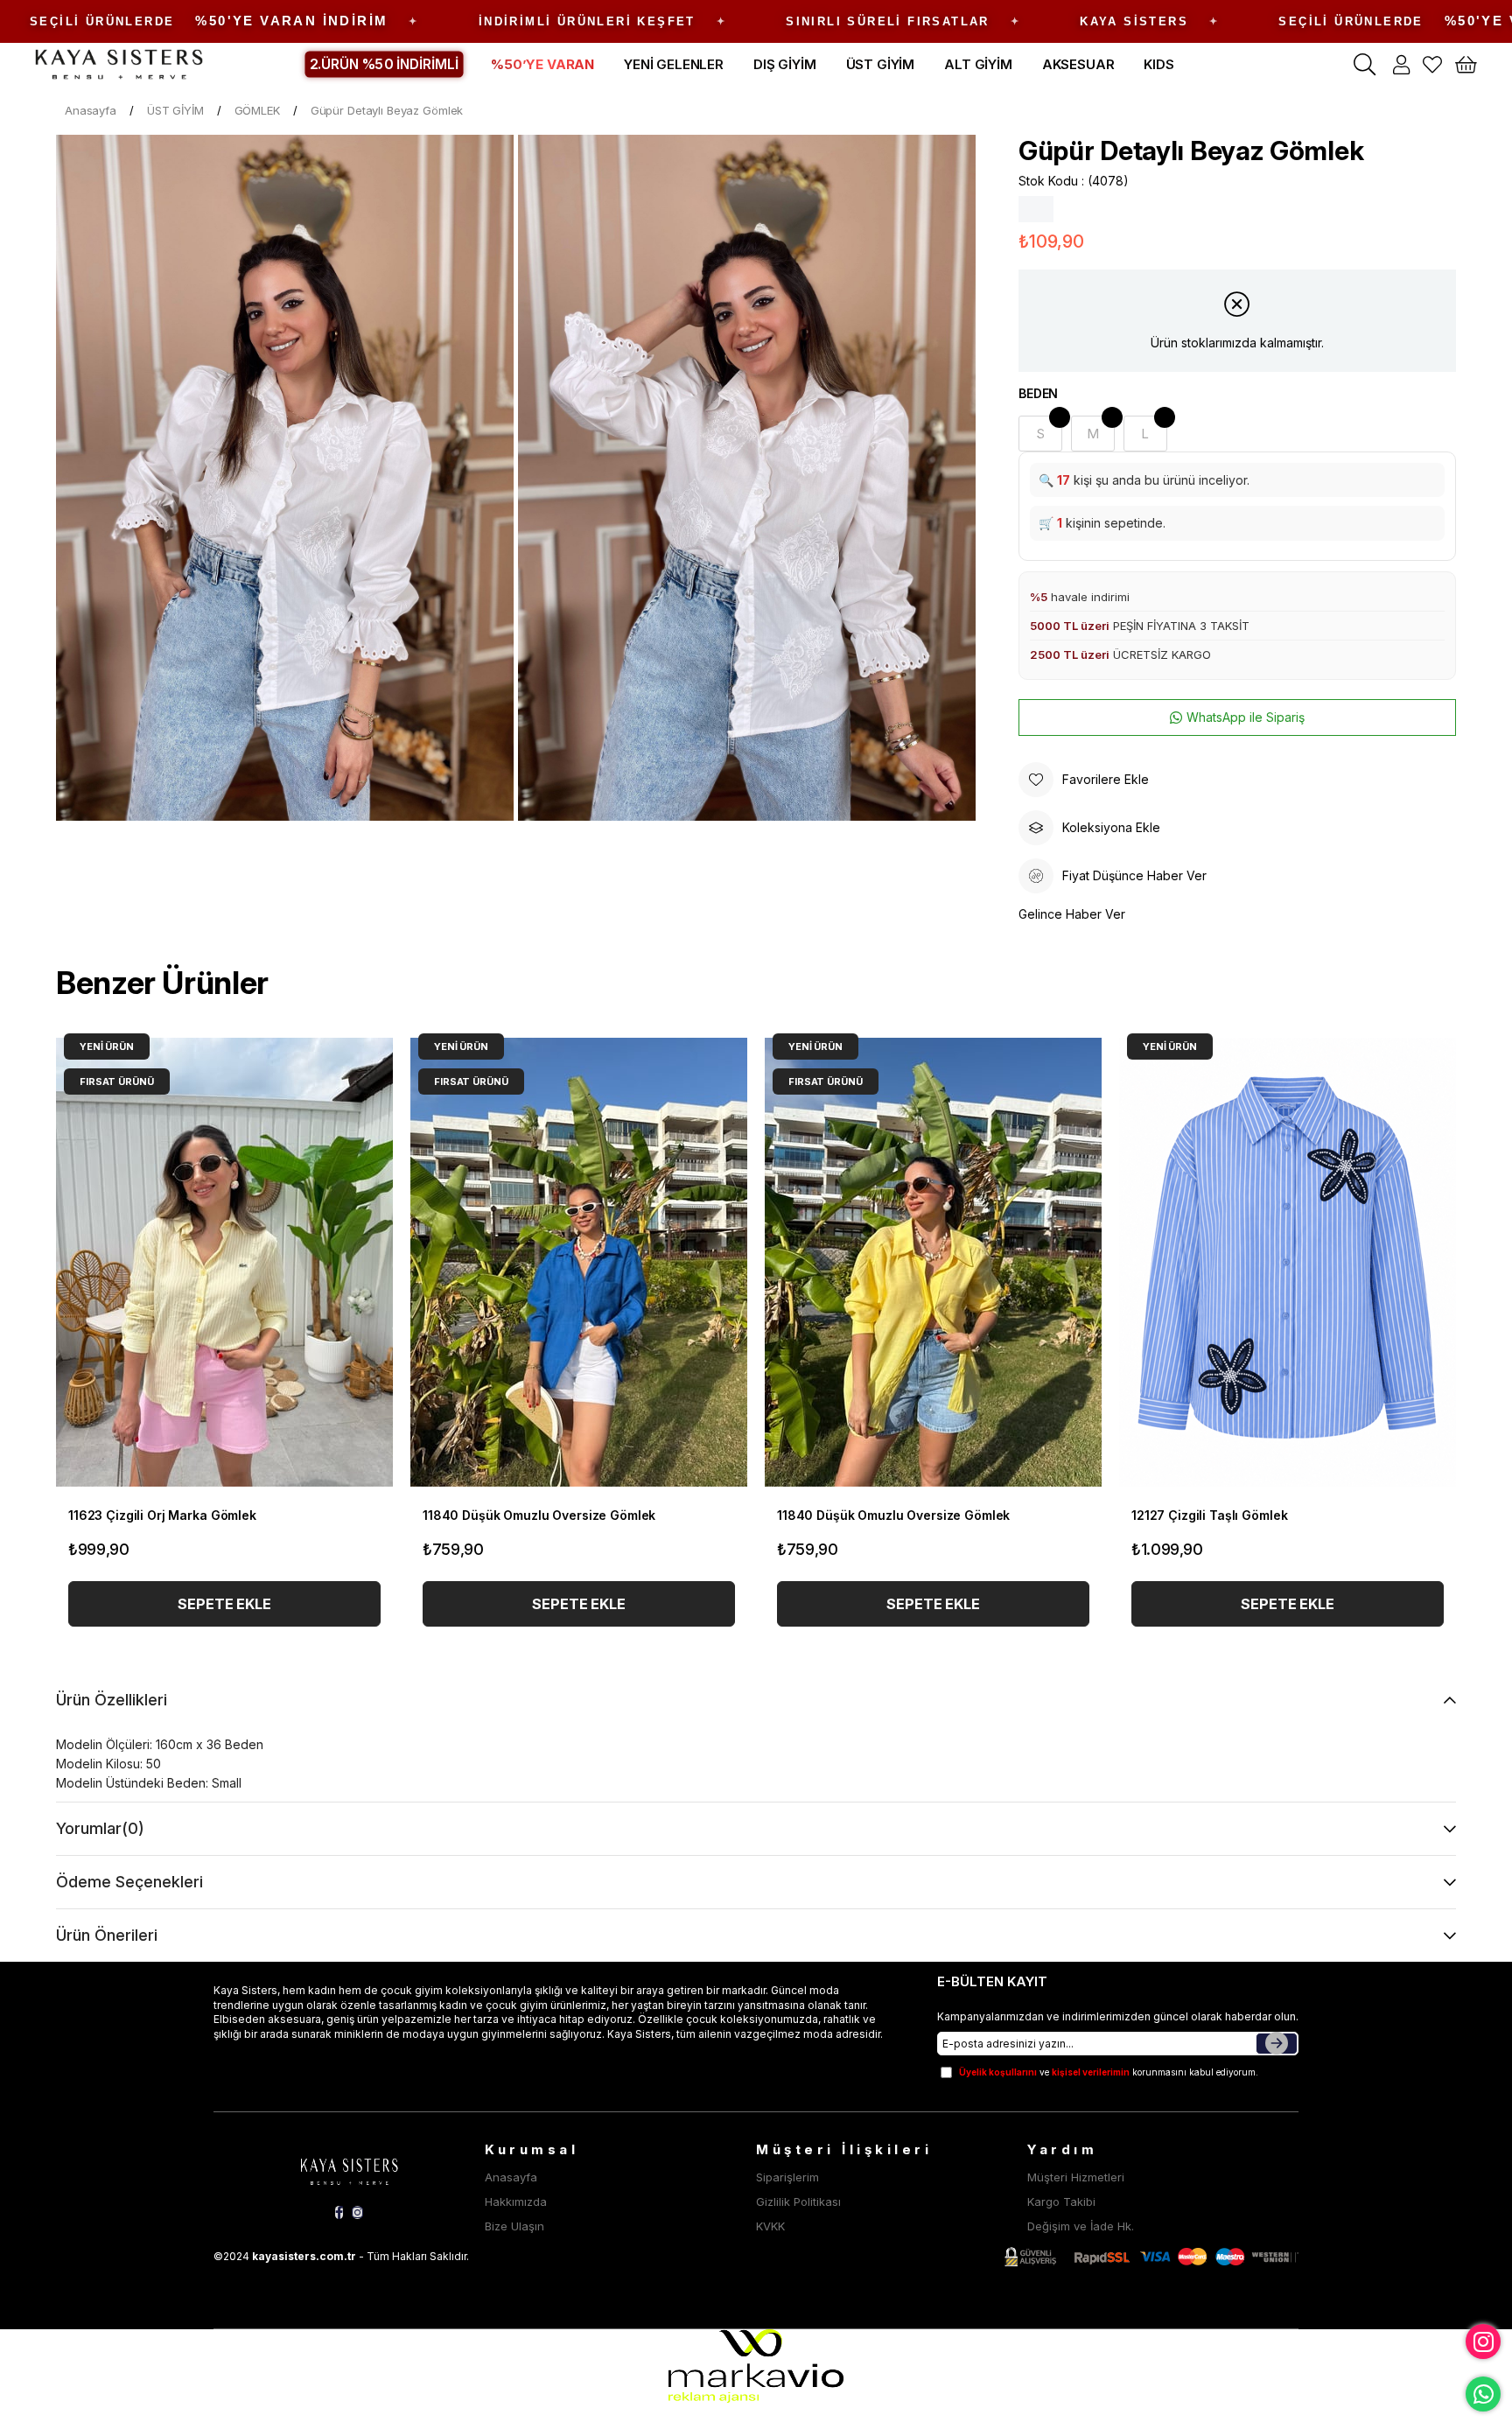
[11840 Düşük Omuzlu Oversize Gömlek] (579, 1262)
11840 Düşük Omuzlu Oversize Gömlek (539, 1515)
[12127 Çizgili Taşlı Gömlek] (1288, 1262)
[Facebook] (339, 2212)
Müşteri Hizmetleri (1076, 2177)
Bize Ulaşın (514, 2226)
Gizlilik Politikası (798, 2201)
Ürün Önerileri (107, 1935)
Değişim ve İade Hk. (1081, 2226)
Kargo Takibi (1061, 2201)
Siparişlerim (787, 2177)
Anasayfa (511, 2177)
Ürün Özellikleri (112, 1700)
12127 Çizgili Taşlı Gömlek (1209, 1515)
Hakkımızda (516, 2201)
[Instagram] (357, 2212)
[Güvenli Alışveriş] (1151, 2257)
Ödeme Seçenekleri (129, 1882)
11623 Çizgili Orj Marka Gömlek (162, 1515)
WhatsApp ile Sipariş (1246, 717)
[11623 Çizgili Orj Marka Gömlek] (224, 1262)
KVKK (770, 2226)
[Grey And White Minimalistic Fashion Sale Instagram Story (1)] (349, 2169)
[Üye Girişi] (1401, 65)
